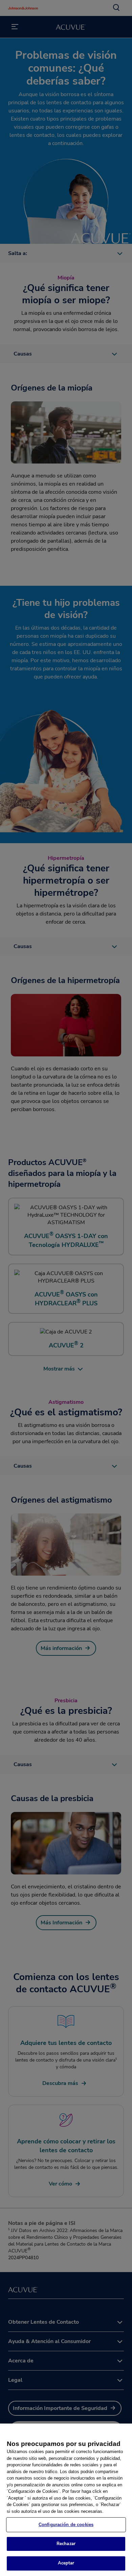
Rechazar (66, 2544)
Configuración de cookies (66, 2525)
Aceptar (66, 2563)
